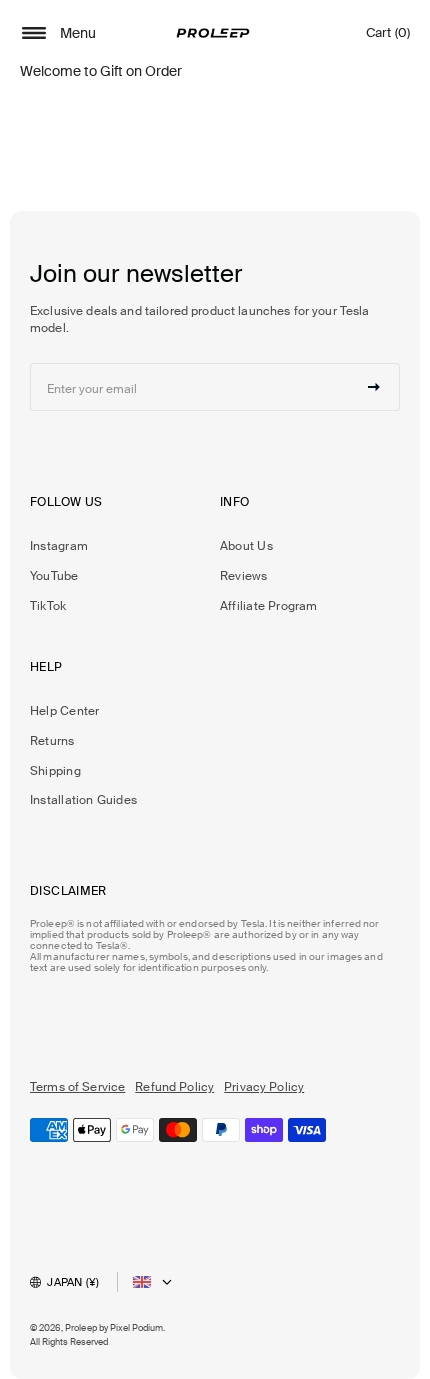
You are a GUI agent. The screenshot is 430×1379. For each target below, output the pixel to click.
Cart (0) (388, 37)
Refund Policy (174, 1087)
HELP (46, 667)
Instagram (59, 546)
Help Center (64, 711)
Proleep (81, 1328)
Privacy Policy (264, 1087)
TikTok (48, 606)
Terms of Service (77, 1087)
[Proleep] (213, 33)
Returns (52, 741)
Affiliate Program (269, 606)
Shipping (55, 771)
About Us (246, 546)
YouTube (54, 576)
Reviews (244, 576)
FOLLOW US (66, 502)
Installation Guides (83, 800)
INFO (235, 502)
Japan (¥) (73, 1282)
